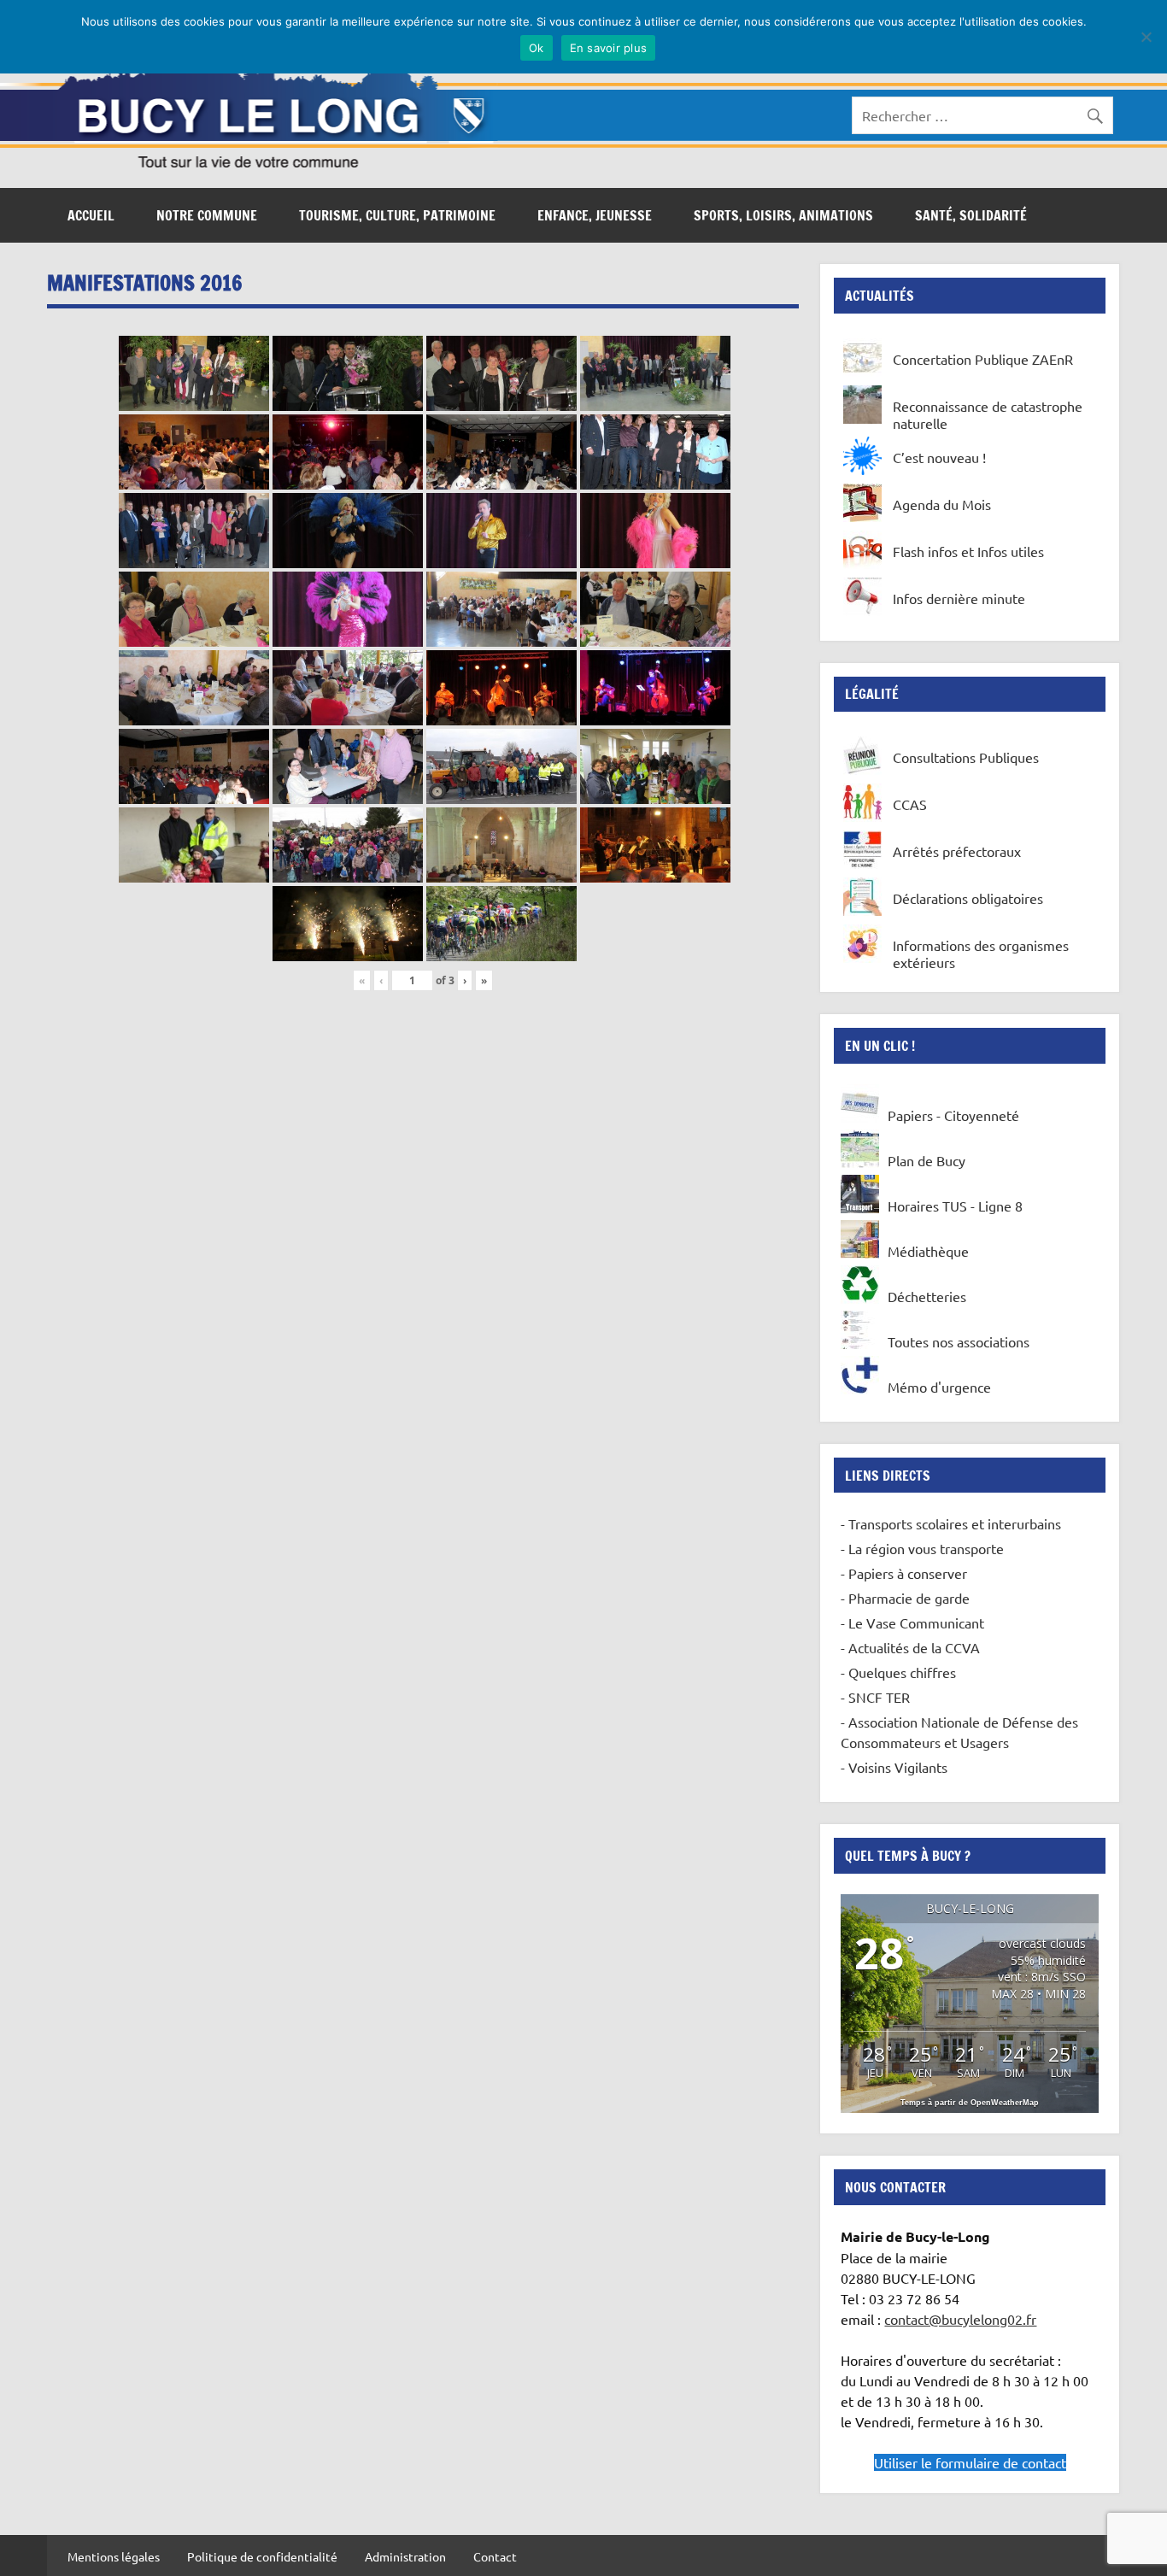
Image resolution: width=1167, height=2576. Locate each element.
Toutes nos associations (959, 1341)
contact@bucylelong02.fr (960, 2319)
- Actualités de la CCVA (910, 1647)
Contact (495, 2556)
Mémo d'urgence (939, 1387)
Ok (537, 48)
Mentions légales (114, 2556)
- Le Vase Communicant (912, 1622)
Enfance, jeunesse (595, 215)
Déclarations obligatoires (968, 898)
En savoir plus (609, 48)
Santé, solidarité (971, 215)
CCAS (910, 804)
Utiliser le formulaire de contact (970, 2462)
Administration (405, 2556)
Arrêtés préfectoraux (957, 851)
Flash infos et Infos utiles (968, 551)
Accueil (91, 215)
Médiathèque (928, 1251)
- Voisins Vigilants (894, 1767)
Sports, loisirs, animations (783, 215)
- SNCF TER (875, 1697)
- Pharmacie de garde (905, 1598)
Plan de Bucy (927, 1160)
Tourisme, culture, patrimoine (397, 215)
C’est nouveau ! (939, 457)
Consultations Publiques (966, 757)
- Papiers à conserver (904, 1573)
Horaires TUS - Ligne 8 (955, 1206)
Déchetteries (927, 1296)
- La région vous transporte (922, 1548)
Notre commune (207, 215)
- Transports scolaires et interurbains (951, 1523)
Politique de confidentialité (262, 2556)
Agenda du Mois (942, 504)
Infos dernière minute (959, 598)
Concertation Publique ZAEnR (983, 359)
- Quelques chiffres (898, 1672)
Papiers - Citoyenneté (953, 1115)
